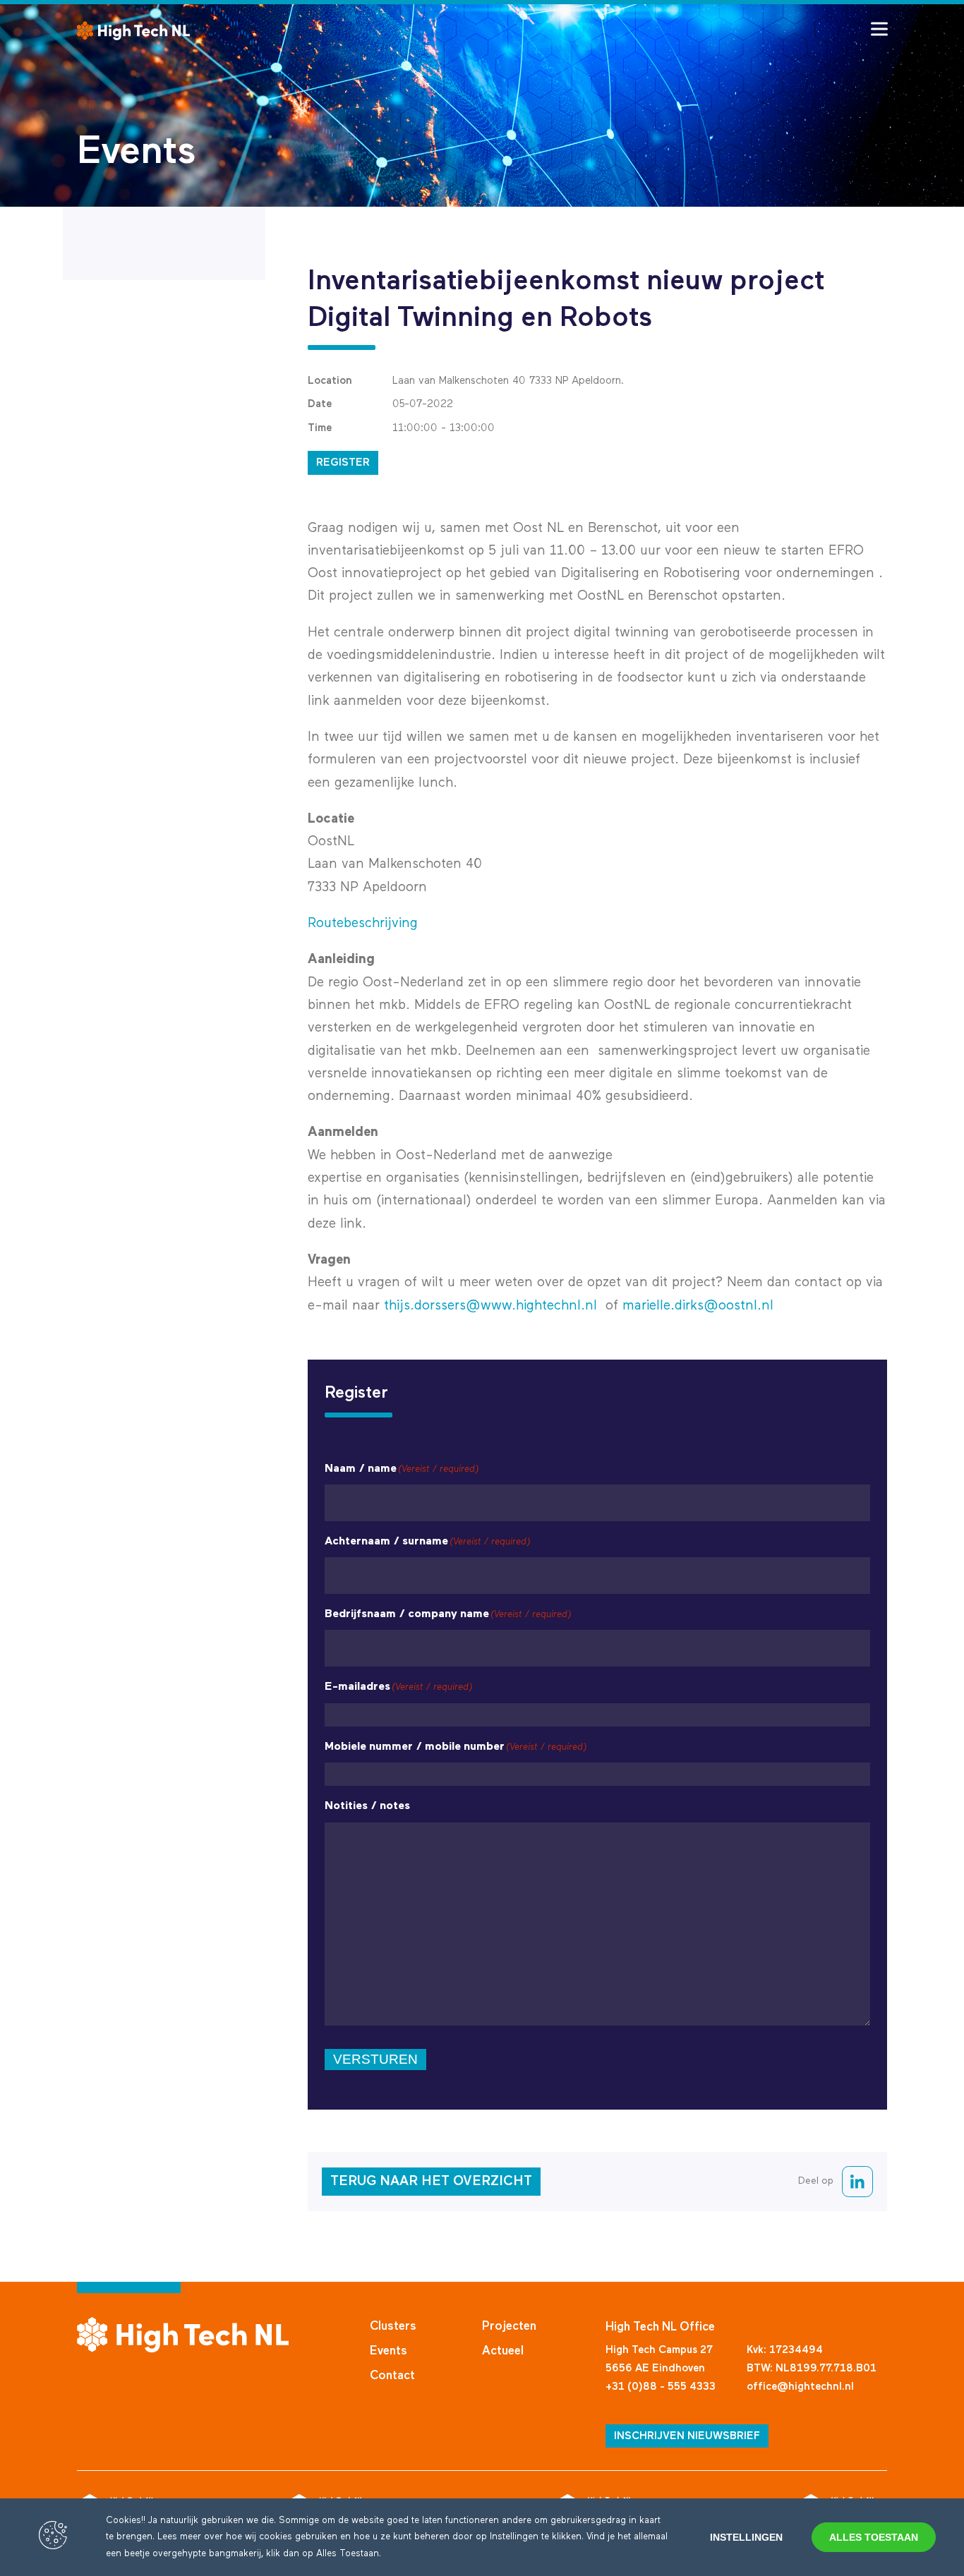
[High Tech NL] (133, 31)
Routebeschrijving (363, 923)
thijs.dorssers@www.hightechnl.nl (490, 1306)
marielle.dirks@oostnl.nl (698, 1306)
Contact (392, 2376)
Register (343, 462)
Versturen (375, 2059)
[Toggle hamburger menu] (879, 29)
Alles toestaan (874, 2537)
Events (388, 2351)
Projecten (509, 2327)
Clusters (393, 2327)
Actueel (503, 2351)
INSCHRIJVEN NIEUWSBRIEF (687, 2436)
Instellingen (746, 2537)
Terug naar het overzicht (431, 2181)
